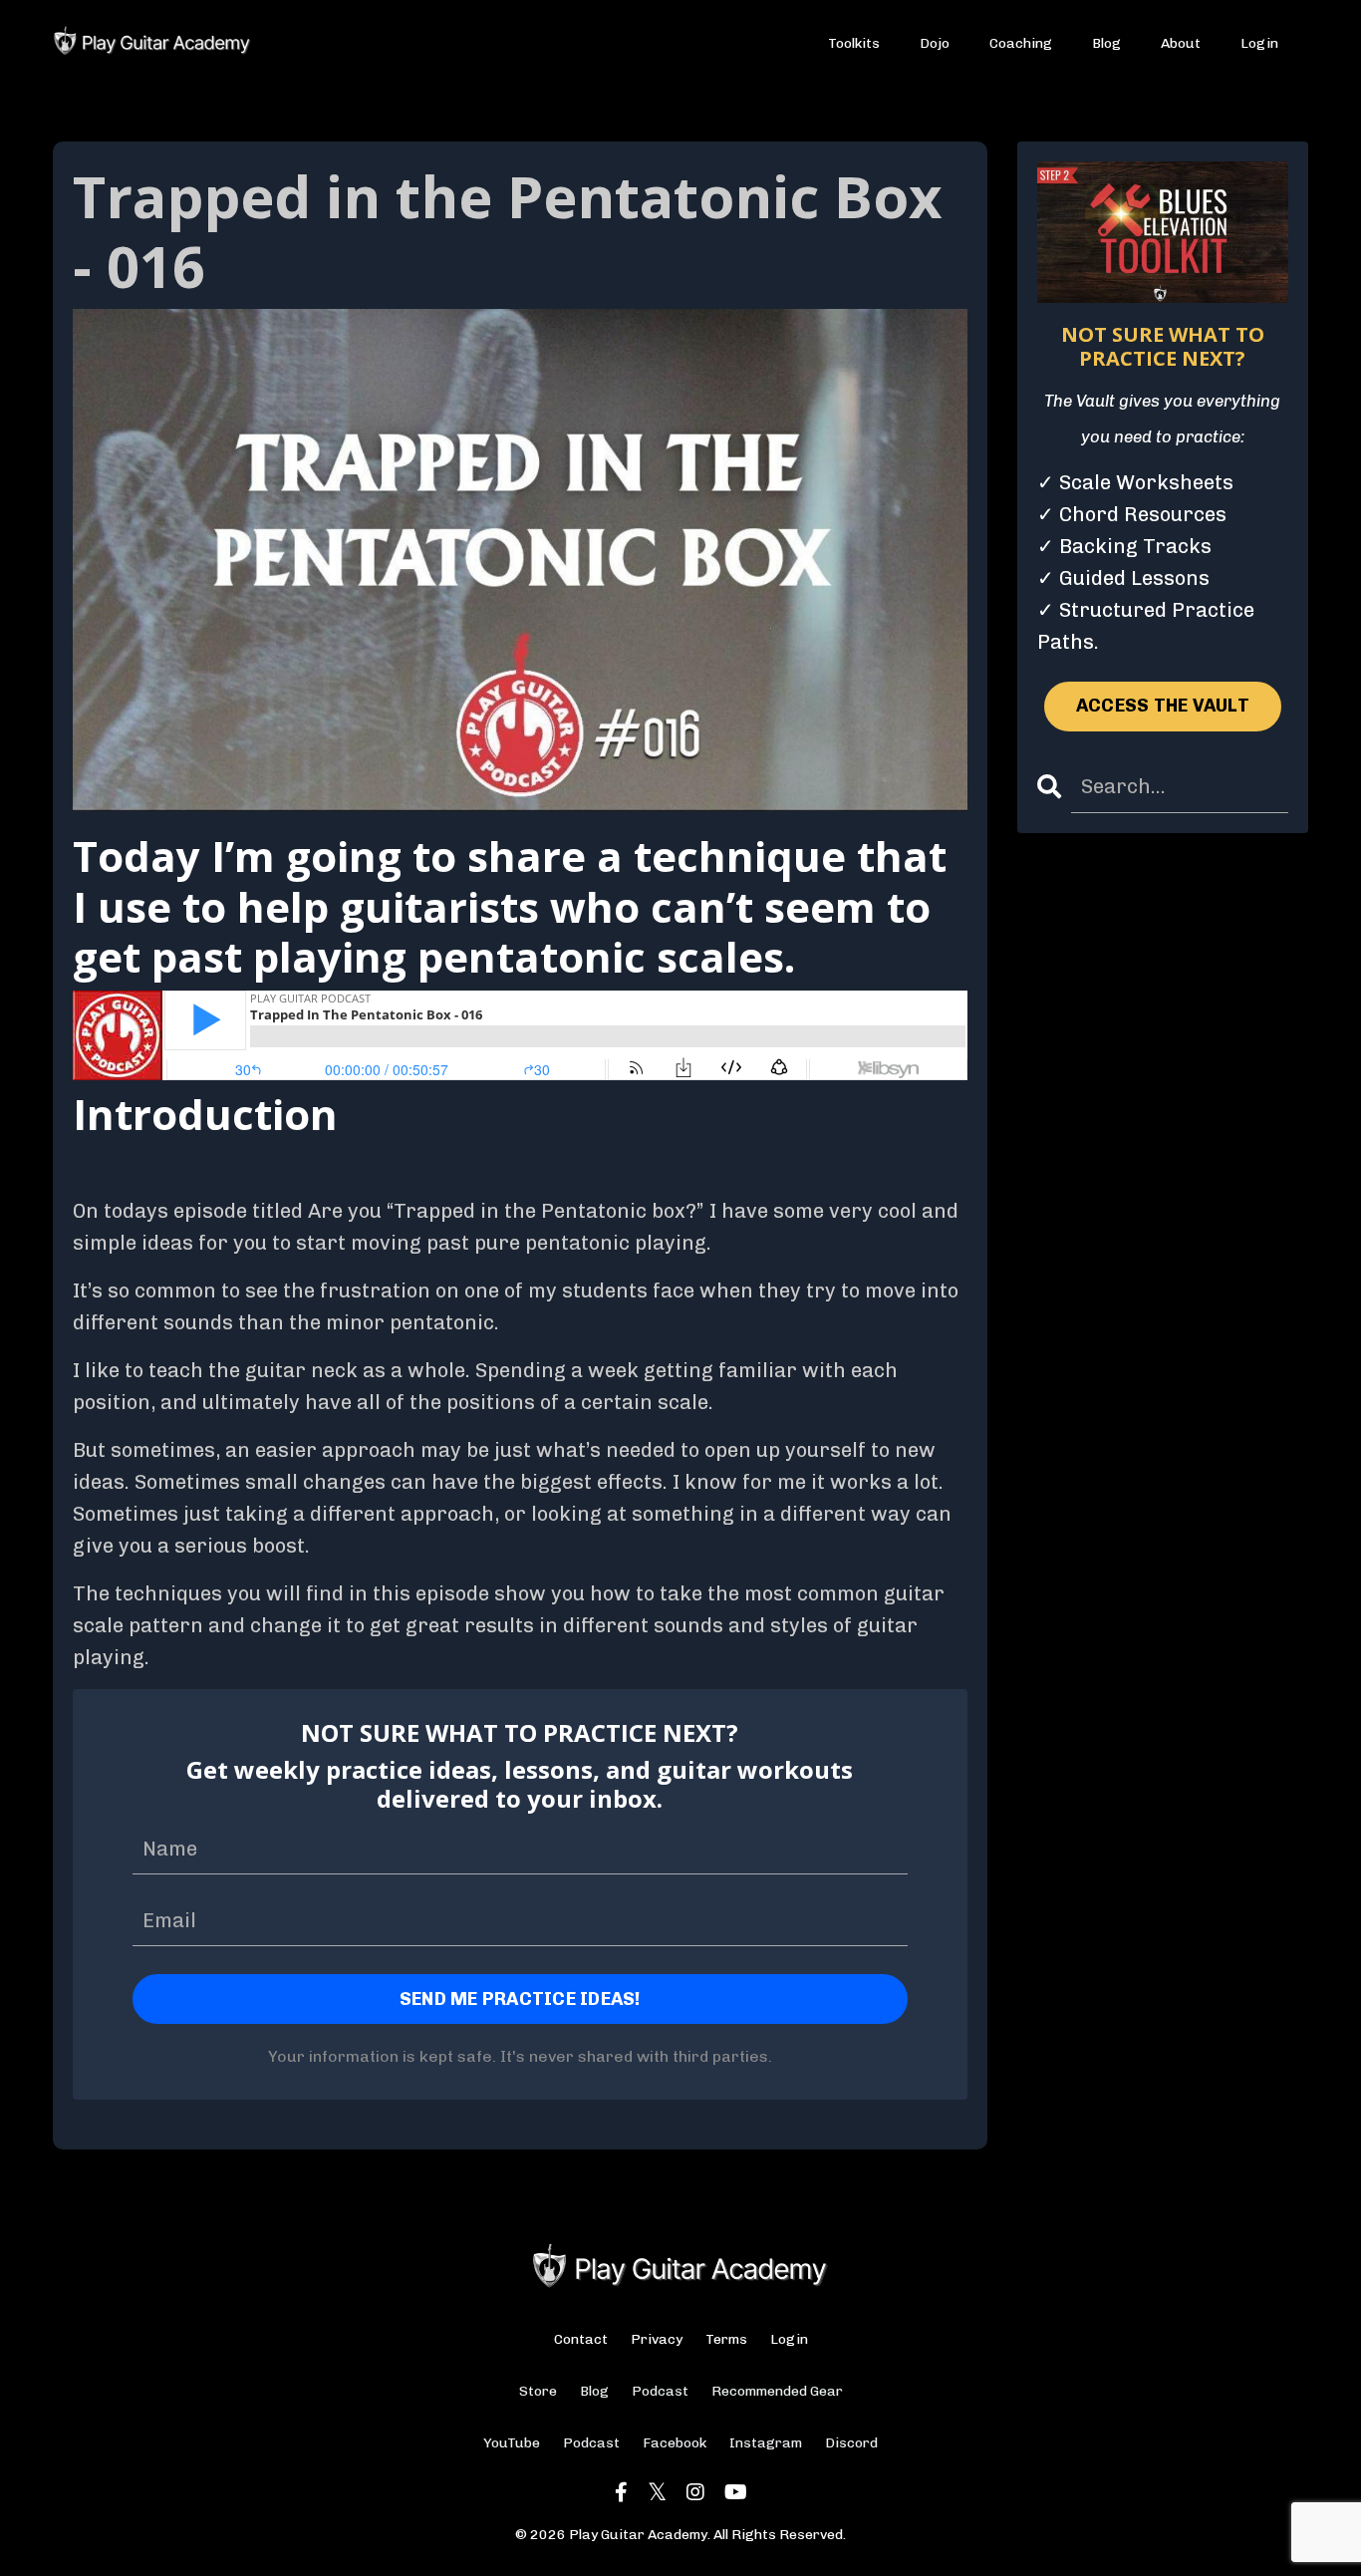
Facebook (675, 2443)
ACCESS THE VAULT (1163, 706)
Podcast (660, 2391)
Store (538, 2391)
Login (1259, 43)
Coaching (1021, 43)
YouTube (512, 2443)
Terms (726, 2339)
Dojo (935, 43)
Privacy (657, 2339)
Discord (851, 2443)
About (1181, 43)
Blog (1106, 43)
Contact (581, 2339)
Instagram (766, 2443)
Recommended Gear (777, 2391)
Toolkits (854, 43)
